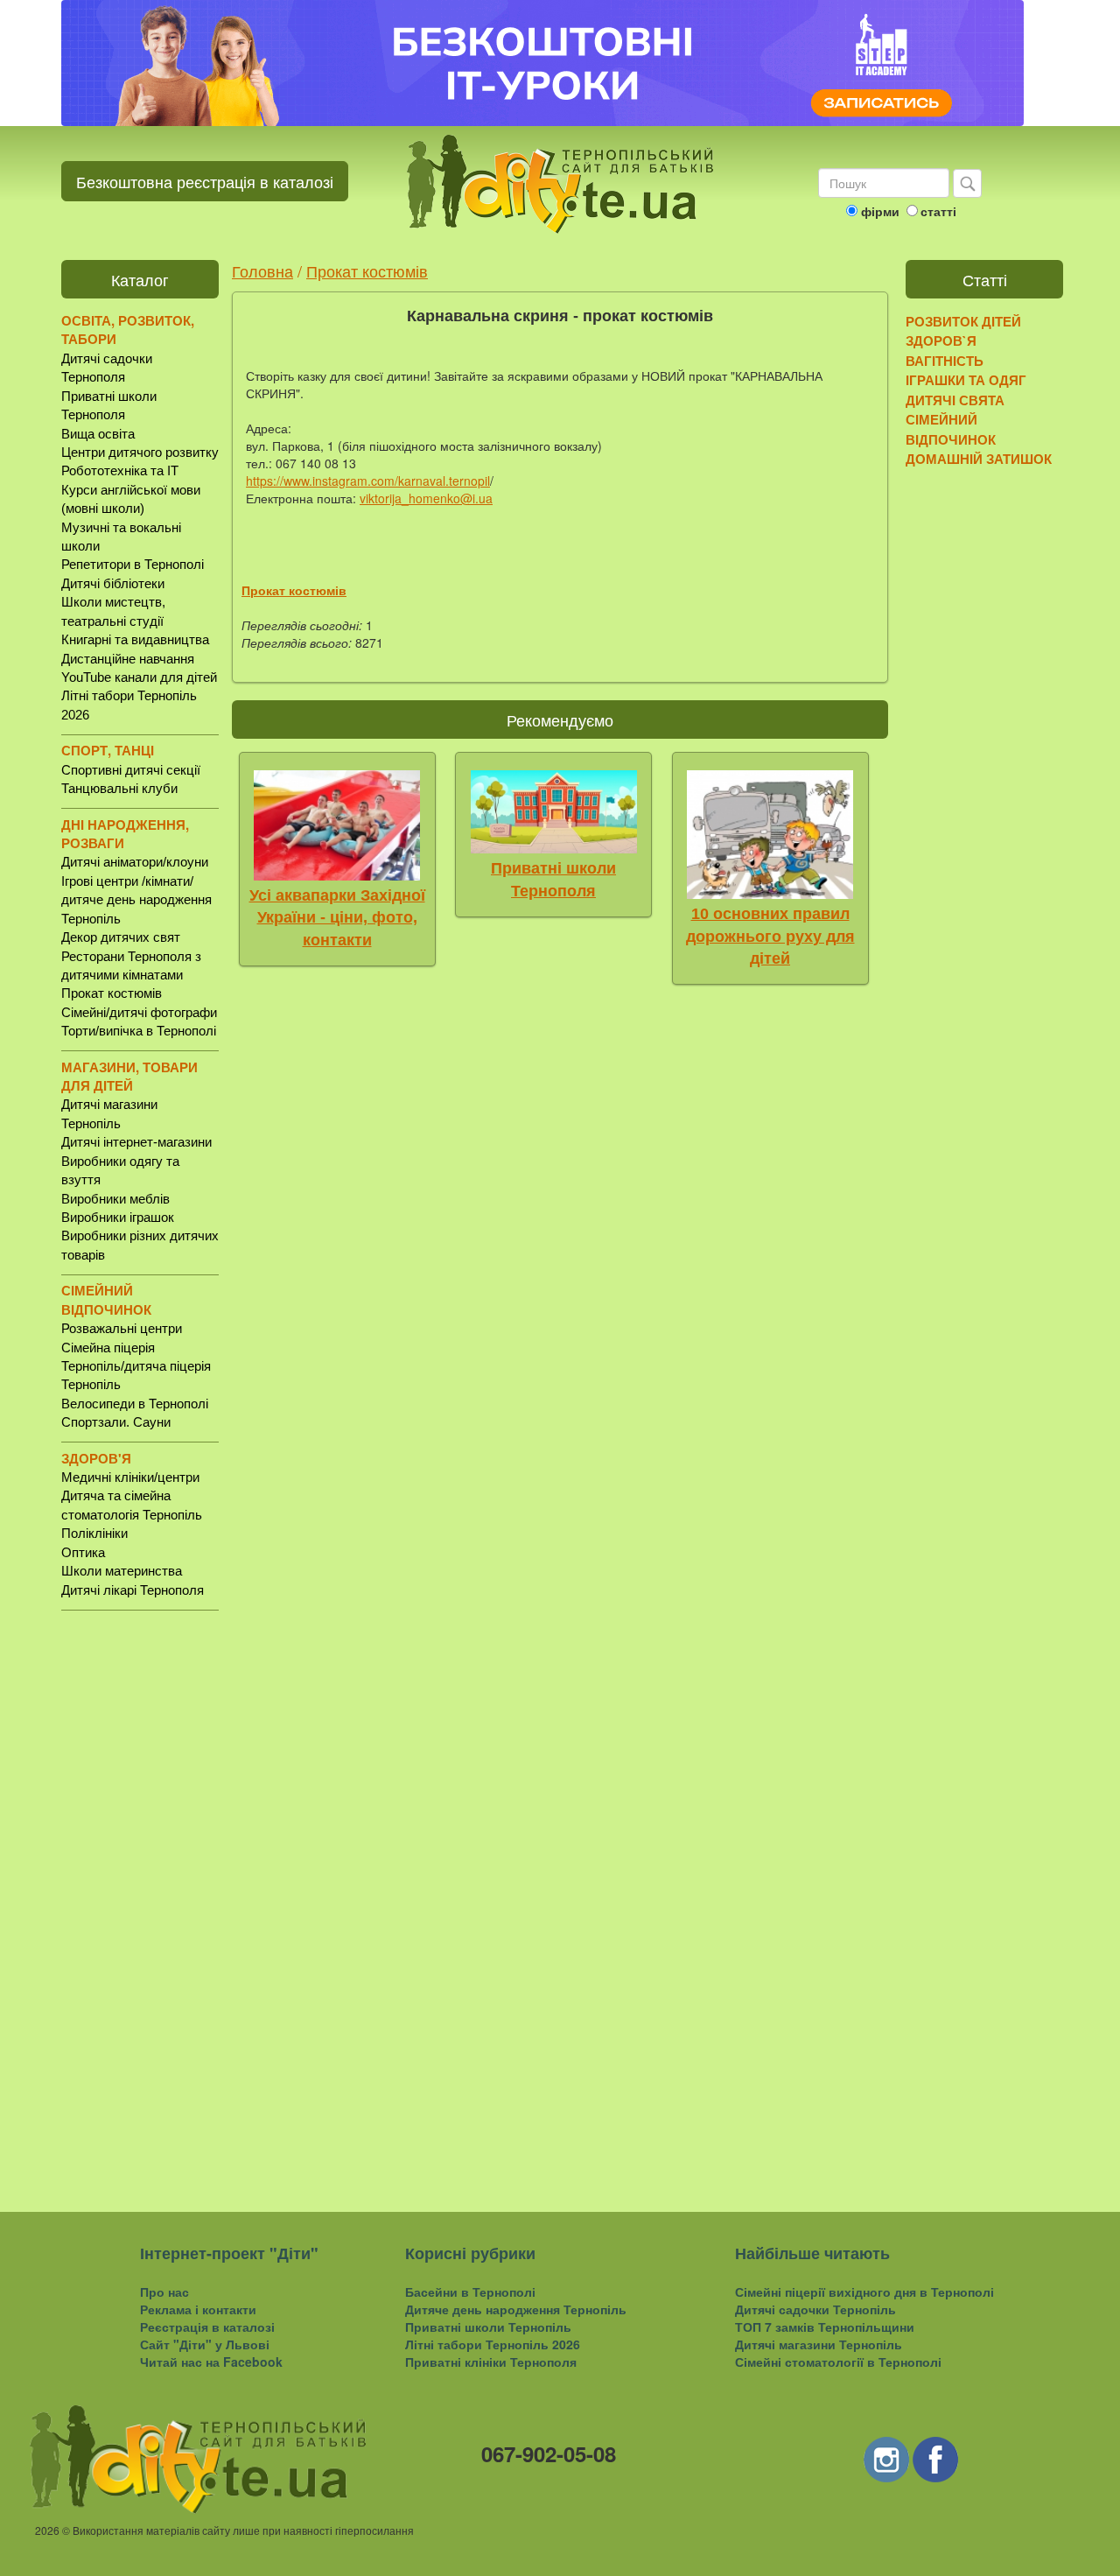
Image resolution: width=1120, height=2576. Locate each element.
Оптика (83, 1552)
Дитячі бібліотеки (113, 583)
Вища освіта (98, 434)
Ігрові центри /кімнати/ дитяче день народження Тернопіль (136, 900)
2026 (47, 2530)
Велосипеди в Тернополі (135, 1404)
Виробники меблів (115, 1199)
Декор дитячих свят (121, 937)
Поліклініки (94, 1533)
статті (938, 211)
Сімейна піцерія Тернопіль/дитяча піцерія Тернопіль (136, 1366)
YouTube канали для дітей (139, 677)
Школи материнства (122, 1571)
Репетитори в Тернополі (133, 564)
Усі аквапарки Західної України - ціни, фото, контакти (337, 918)
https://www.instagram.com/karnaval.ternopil (368, 481)
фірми (880, 211)
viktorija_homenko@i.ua (426, 498)
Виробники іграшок (118, 1217)
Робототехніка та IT (120, 470)
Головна (262, 270)
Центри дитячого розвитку (140, 452)
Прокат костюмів (112, 993)
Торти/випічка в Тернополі (139, 1031)
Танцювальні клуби (119, 788)
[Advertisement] (140, 1897)
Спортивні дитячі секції (131, 770)
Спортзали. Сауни (116, 1422)
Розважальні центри (122, 1328)
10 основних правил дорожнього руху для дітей (770, 936)
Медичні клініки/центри (130, 1477)
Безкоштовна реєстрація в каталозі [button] (205, 181)
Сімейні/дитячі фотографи (139, 1012)
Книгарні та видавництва (135, 639)
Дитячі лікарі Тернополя (133, 1590)
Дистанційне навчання (128, 659)
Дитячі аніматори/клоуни (135, 862)
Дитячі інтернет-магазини (136, 1142)
